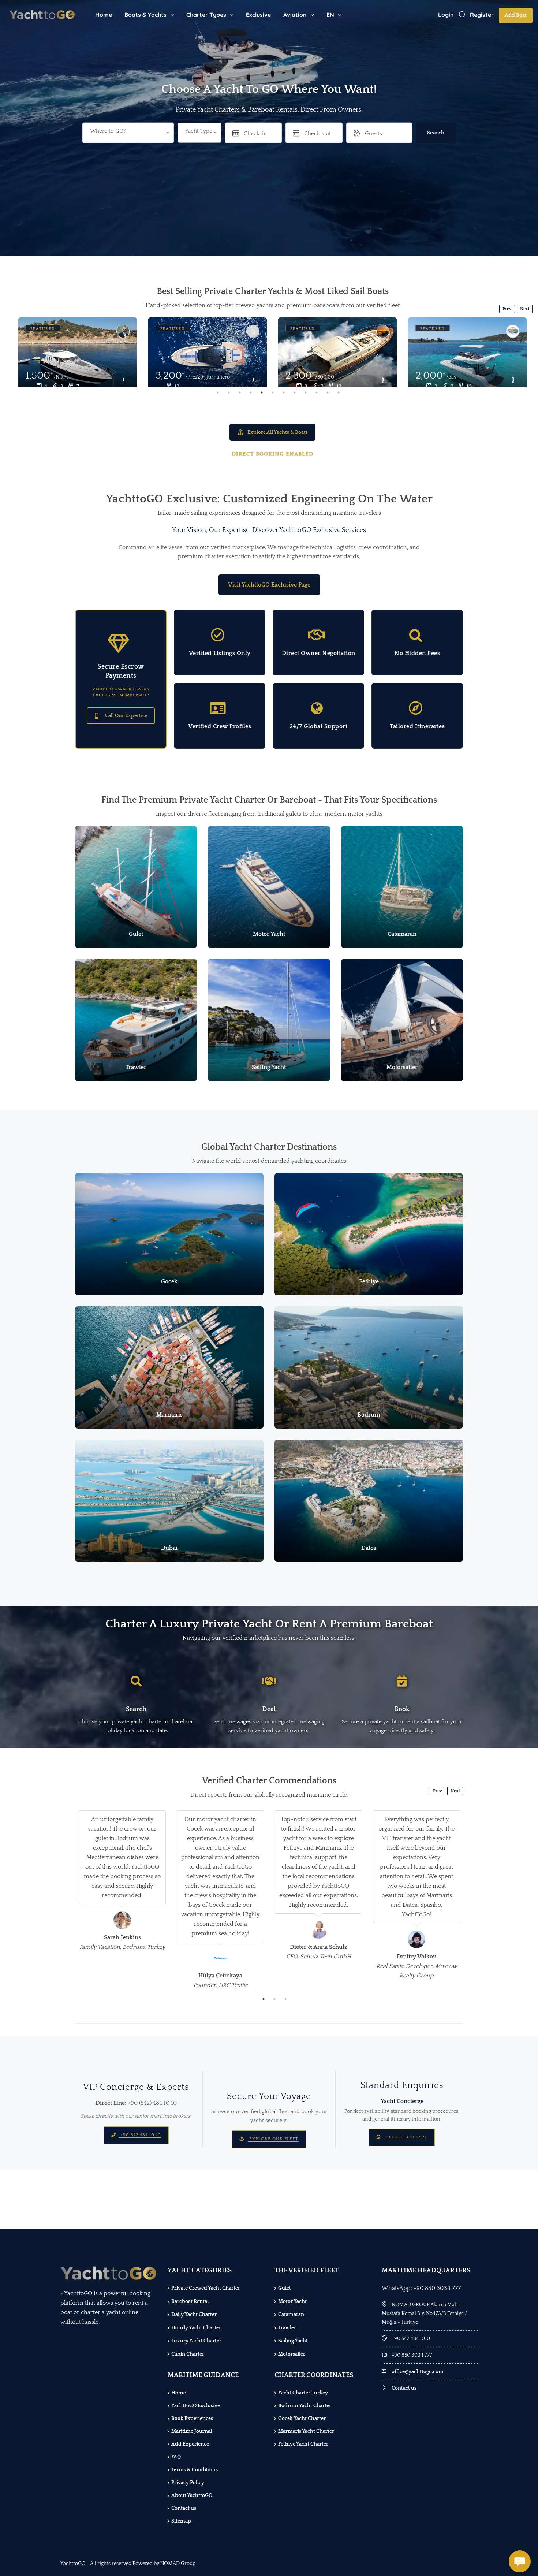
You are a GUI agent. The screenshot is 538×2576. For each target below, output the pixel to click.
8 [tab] (295, 392)
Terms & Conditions (195, 2470)
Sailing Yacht (293, 2341)
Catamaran (291, 2315)
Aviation (295, 15)
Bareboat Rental (190, 2301)
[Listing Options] (123, 381)
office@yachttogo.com (418, 2372)
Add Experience (190, 2444)
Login (446, 15)
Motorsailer (292, 2354)
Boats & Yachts (145, 15)
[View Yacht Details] (78, 357)
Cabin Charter (188, 2354)
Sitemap (181, 2521)
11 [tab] (328, 392)
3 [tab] (240, 392)
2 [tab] (229, 392)
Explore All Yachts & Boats (278, 432)
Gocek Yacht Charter (302, 2419)
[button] (199, 133)
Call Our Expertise (126, 716)
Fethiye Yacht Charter (303, 2444)
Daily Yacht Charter (194, 2315)
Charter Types (206, 15)
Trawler (287, 2328)
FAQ (176, 2457)
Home (104, 15)
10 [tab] (317, 392)
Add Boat (516, 15)
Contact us (184, 2508)
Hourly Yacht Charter (196, 2328)
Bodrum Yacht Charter (305, 2406)
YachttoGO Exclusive (196, 2406)
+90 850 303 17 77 (405, 2137)
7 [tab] (284, 392)
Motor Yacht (292, 2301)
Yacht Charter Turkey (303, 2393)
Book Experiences (192, 2419)
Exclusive (258, 15)
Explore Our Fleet (273, 2139)
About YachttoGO (192, 2495)
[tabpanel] (78, 352)
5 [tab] (262, 392)
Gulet (285, 2288)
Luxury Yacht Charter (196, 2341)
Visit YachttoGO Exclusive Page (269, 585)
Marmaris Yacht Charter (306, 2431)
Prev (507, 309)
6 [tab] (273, 392)
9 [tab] (306, 392)
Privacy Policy (188, 2483)
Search (436, 133)
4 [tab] (251, 392)
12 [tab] (339, 392)
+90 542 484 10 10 (140, 2135)
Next (525, 309)
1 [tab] (218, 392)
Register (482, 15)
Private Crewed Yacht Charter (206, 2288)
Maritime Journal (192, 2431)
